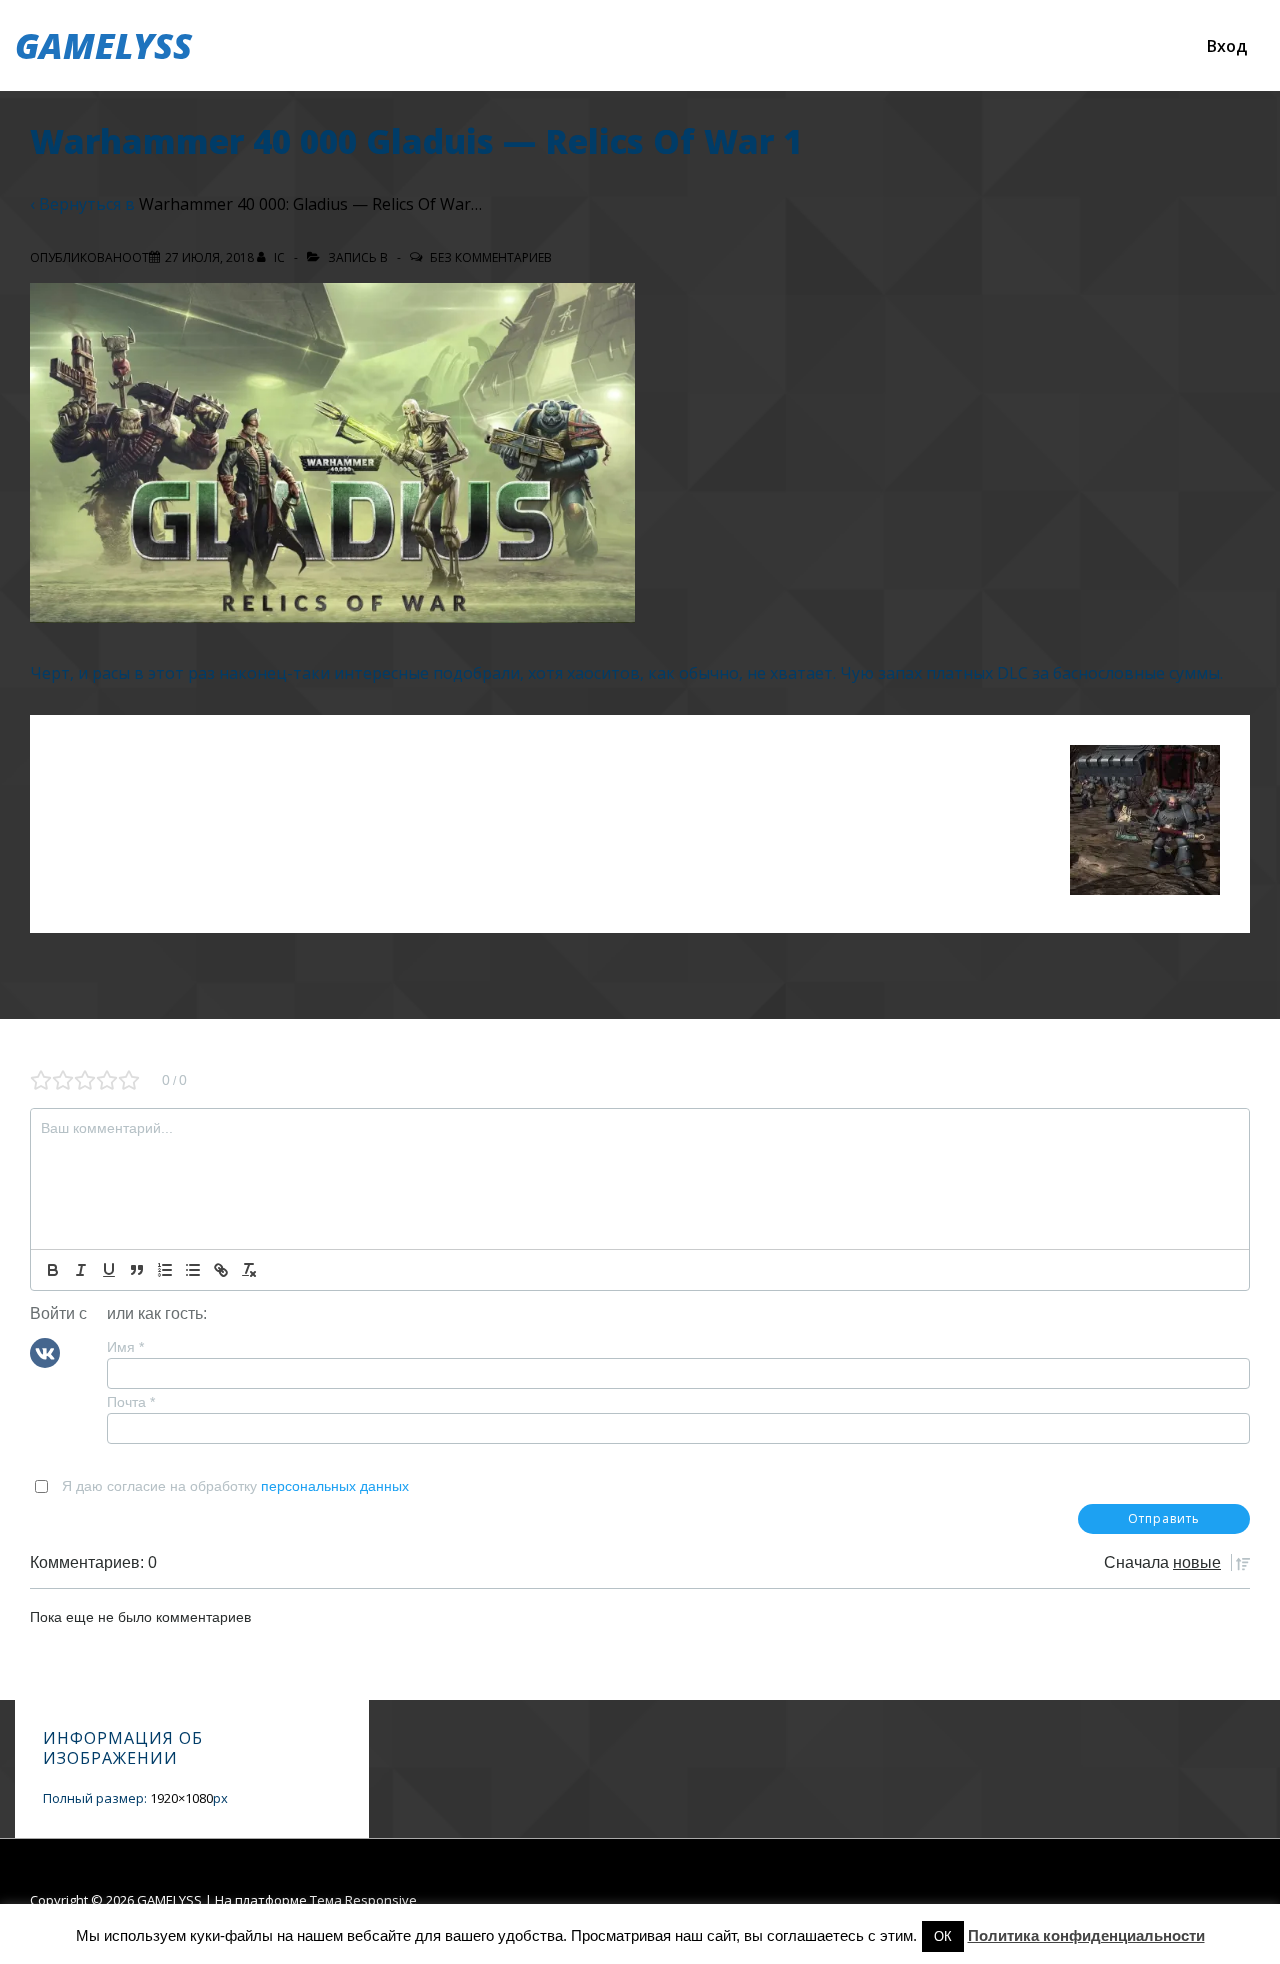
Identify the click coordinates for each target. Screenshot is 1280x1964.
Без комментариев (491, 257)
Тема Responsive (363, 1900)
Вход (1227, 46)
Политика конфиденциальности (1086, 1935)
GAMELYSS (103, 45)
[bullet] (193, 1270)
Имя (125, 1347)
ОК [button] (943, 1936)
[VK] (45, 1351)
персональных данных (335, 1486)
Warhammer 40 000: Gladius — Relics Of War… (310, 204)
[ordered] (165, 1270)
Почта (131, 1402)
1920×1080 (181, 1798)
